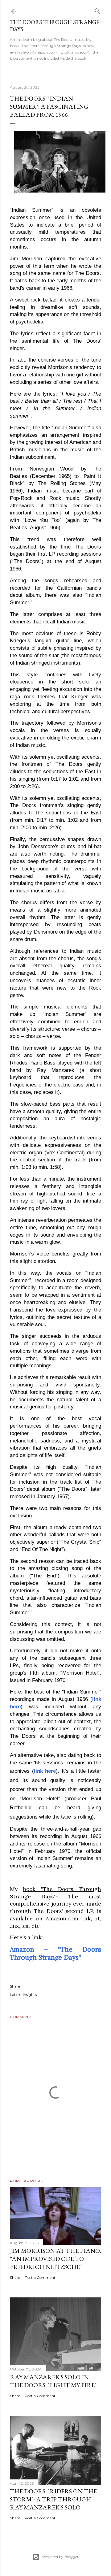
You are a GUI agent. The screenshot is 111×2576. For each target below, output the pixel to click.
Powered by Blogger (60, 2557)
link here (45, 1771)
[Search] (97, 10)
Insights (30, 1995)
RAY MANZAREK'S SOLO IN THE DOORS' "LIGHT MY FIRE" (53, 2381)
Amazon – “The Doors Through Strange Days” (55, 1953)
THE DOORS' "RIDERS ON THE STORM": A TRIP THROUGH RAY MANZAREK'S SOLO (53, 2499)
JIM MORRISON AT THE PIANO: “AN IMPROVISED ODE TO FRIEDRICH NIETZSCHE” (55, 2259)
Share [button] (15, 1986)
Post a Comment (40, 2277)
